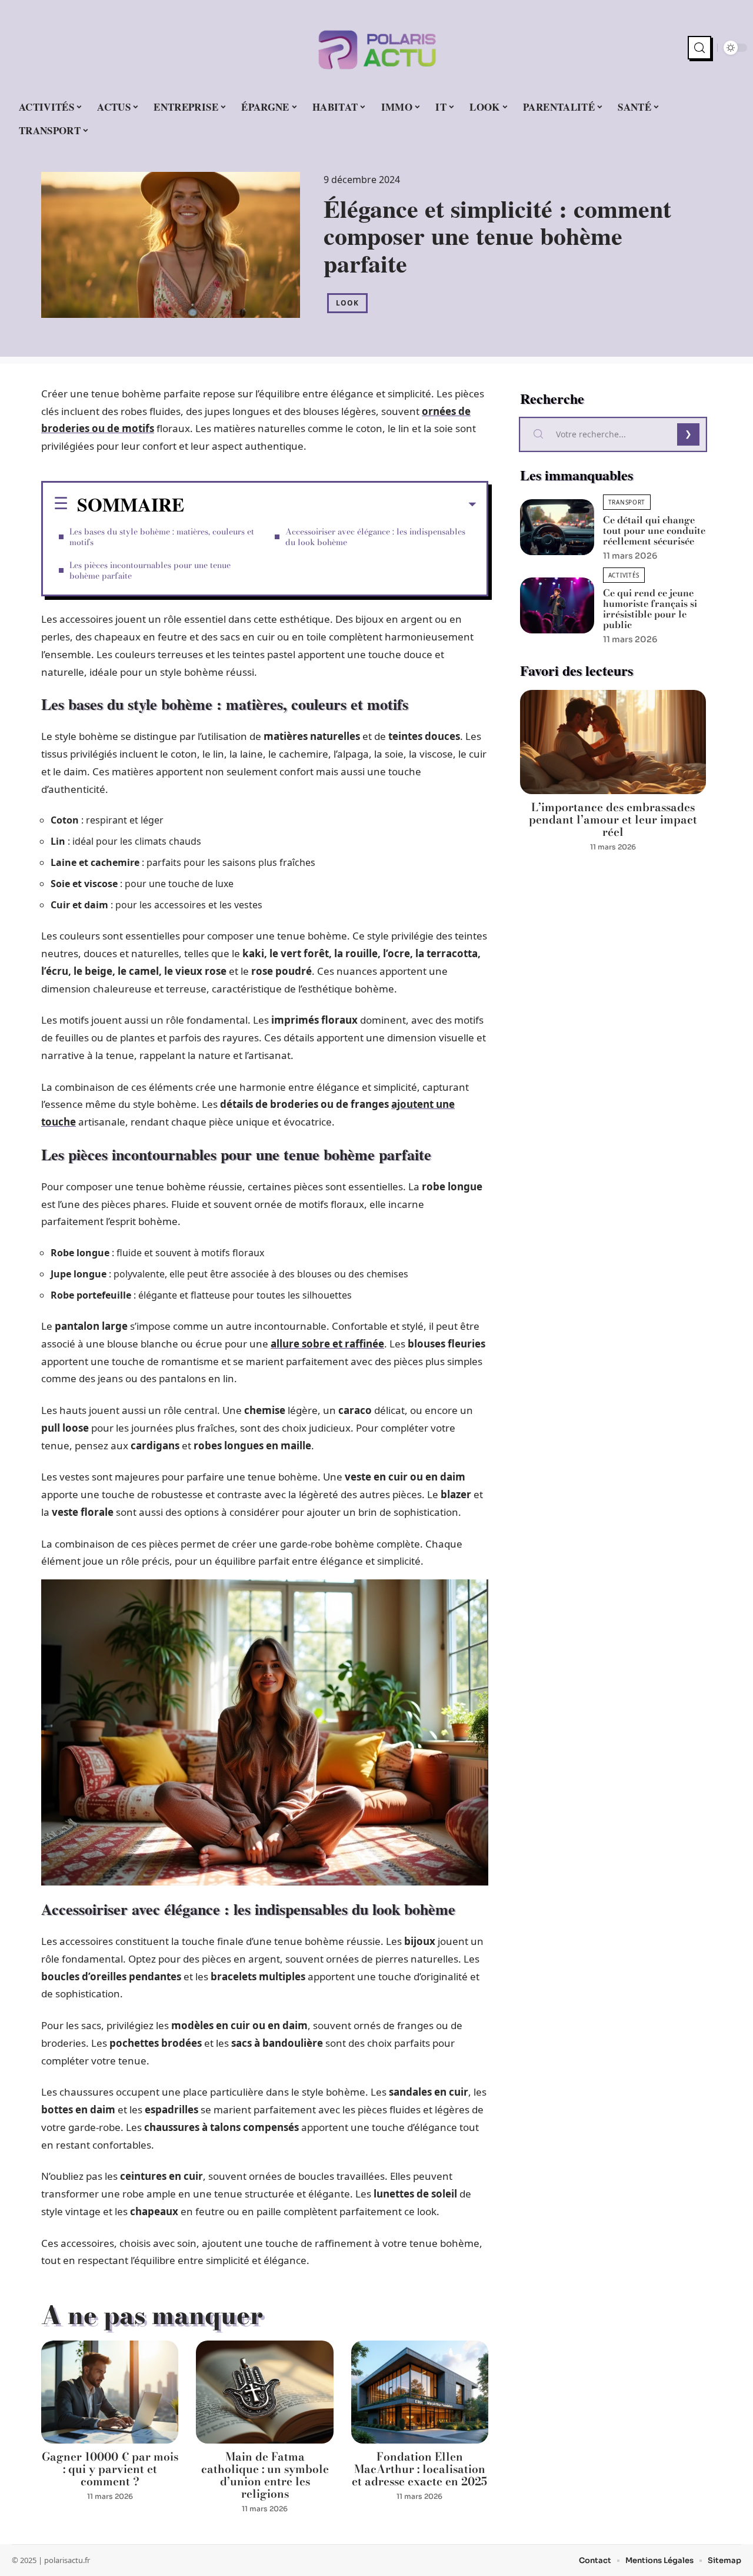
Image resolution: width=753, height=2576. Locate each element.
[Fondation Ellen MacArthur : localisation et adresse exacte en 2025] (420, 2392)
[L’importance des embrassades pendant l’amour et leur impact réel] (613, 742)
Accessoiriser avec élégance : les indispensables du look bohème (375, 537)
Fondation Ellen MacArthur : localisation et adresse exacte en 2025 (419, 2469)
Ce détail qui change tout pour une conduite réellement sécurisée (654, 530)
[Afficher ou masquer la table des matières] (330, 504)
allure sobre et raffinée (327, 1344)
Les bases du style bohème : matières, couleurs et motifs (162, 537)
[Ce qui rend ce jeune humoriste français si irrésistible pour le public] (557, 605)
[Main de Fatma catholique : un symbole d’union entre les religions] (264, 2392)
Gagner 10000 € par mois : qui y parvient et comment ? (110, 2469)
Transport (627, 502)
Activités (624, 575)
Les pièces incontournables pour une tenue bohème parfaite (150, 570)
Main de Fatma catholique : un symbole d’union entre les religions (265, 2475)
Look (347, 303)
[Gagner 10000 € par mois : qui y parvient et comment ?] (110, 2392)
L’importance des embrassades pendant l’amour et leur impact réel (613, 820)
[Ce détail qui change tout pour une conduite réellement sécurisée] (557, 527)
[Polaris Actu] (376, 48)
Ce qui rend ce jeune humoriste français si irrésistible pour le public (650, 609)
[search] (699, 48)
